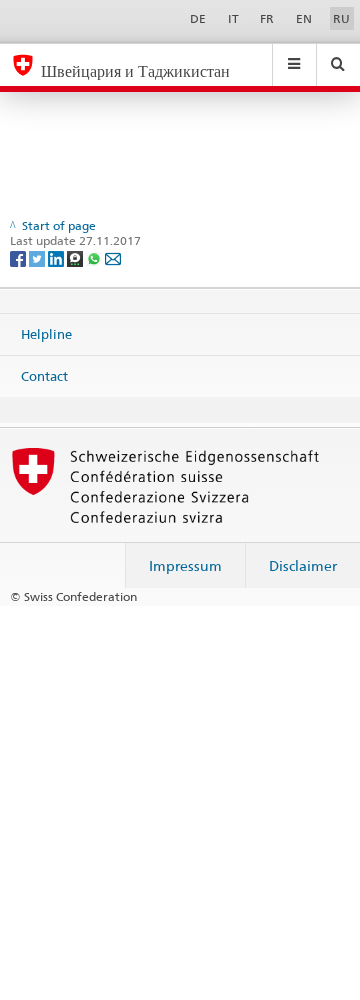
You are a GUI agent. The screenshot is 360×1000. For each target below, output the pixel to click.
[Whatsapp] (95, 257)
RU (341, 18)
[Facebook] (19, 257)
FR (267, 18)
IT (233, 18)
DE (198, 18)
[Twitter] (38, 257)
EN (304, 18)
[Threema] (76, 257)
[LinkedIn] (57, 257)
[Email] (113, 257)
